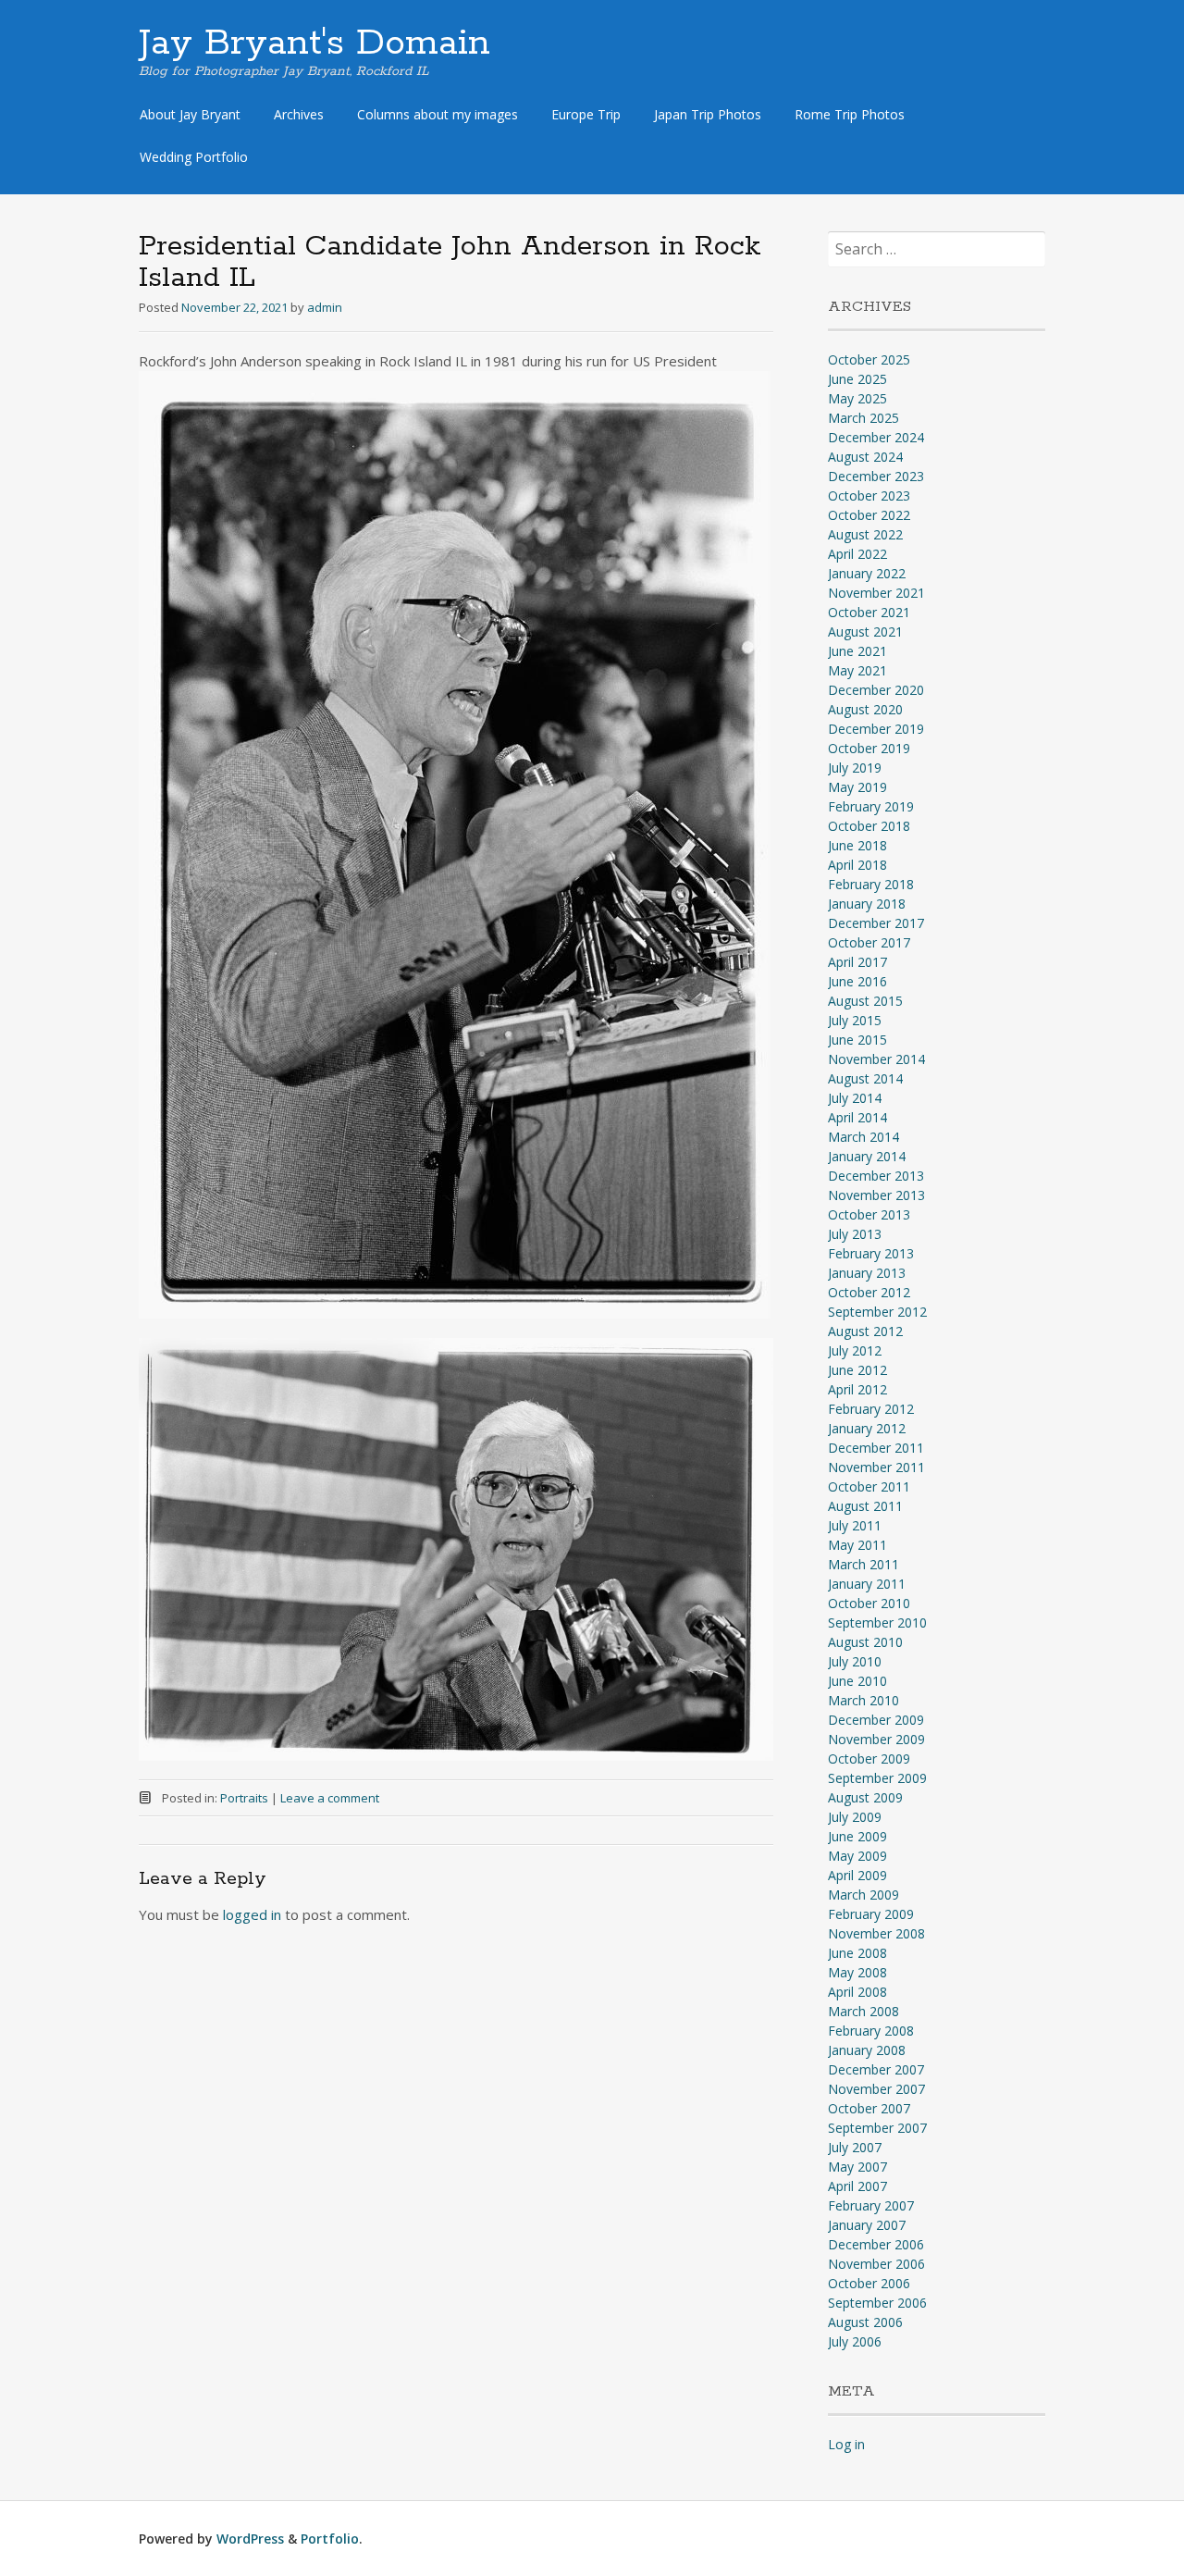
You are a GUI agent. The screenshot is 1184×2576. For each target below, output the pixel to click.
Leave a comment (330, 1798)
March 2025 (863, 418)
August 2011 (865, 1506)
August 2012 (865, 1331)
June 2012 (857, 1370)
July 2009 (855, 1817)
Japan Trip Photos (708, 114)
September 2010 (877, 1622)
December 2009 (876, 1720)
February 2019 (871, 806)
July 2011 (855, 1525)
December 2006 (876, 2244)
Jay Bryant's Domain (314, 43)
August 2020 (865, 709)
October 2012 (869, 1292)
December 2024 (876, 437)
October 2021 (869, 612)
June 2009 (857, 1836)
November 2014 (876, 1059)
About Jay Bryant (190, 114)
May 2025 (857, 398)
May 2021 (857, 670)
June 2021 (857, 651)
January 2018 (867, 904)
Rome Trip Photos (850, 114)
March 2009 (863, 1895)
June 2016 (857, 981)
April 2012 (857, 1389)
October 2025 (869, 359)
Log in (846, 2444)
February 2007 (871, 2205)
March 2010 (863, 1700)
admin (325, 307)
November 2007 (876, 2089)
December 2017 (876, 923)
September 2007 (877, 2128)
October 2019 (869, 748)
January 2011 (867, 1584)
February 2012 (871, 1409)
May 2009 (857, 1856)
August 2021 (865, 632)
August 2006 (865, 2322)
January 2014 (867, 1156)
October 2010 (869, 1603)
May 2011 (857, 1545)
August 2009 (865, 1797)
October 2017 (869, 942)
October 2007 (869, 2108)
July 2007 (855, 2147)
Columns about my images (438, 114)
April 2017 (857, 962)
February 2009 (871, 1914)
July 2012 (855, 1350)
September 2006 (877, 2303)
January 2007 (867, 2225)
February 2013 (871, 1253)
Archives (299, 114)
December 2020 (876, 690)
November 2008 (876, 1933)
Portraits (244, 1798)
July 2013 (855, 1234)
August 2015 (865, 1001)
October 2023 (869, 495)
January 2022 (867, 573)
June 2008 (857, 1953)
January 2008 (867, 2050)
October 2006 (869, 2283)
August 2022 (865, 534)
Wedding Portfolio (194, 157)
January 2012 (867, 1428)
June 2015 (857, 1040)
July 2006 (855, 2341)
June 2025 (857, 379)
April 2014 (857, 1117)
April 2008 (857, 1992)
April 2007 (857, 2186)
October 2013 (869, 1214)
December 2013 (876, 1176)
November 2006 (876, 2264)
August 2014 (865, 1078)
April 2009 (857, 1875)
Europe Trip (586, 114)
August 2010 (865, 1642)
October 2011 (869, 1486)
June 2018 (857, 845)
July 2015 (855, 1020)
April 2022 (857, 554)
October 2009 (869, 1759)
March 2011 (863, 1564)
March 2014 (863, 1137)
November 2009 (876, 1739)
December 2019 (876, 729)
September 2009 (877, 1778)
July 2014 (855, 1098)
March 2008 (863, 2011)
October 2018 (869, 826)
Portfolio (330, 2539)
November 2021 (876, 593)
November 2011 (876, 1467)
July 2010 (855, 1661)
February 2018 (871, 884)
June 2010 (857, 1681)
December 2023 (876, 476)
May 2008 (857, 1972)
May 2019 (857, 787)
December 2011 (876, 1448)
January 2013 (867, 1273)
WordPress (250, 2539)
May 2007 (857, 2167)
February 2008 (871, 2031)
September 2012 (877, 1312)
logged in (252, 1914)
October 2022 (869, 515)
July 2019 (855, 768)
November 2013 (876, 1195)
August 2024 (865, 457)
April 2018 (857, 865)
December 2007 (876, 2069)
